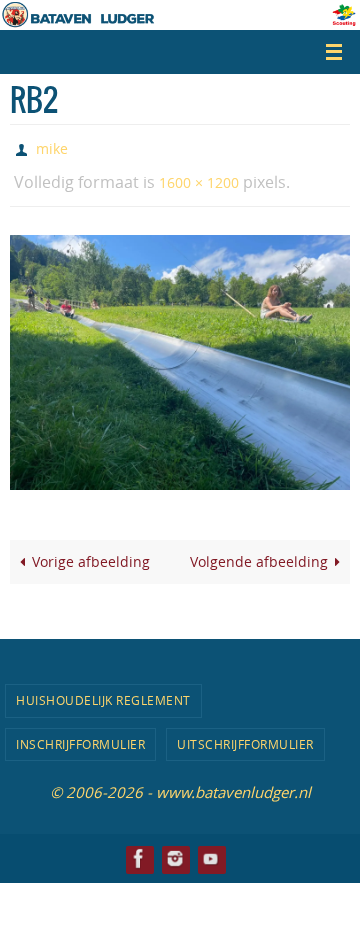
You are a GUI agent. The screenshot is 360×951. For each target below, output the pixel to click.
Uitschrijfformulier (245, 735)
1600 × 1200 (199, 175)
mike (52, 146)
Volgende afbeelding (259, 553)
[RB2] (180, 353)
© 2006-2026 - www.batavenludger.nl (180, 783)
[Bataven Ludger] (139, 849)
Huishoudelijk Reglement (103, 691)
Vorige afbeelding (91, 553)
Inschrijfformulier (80, 735)
